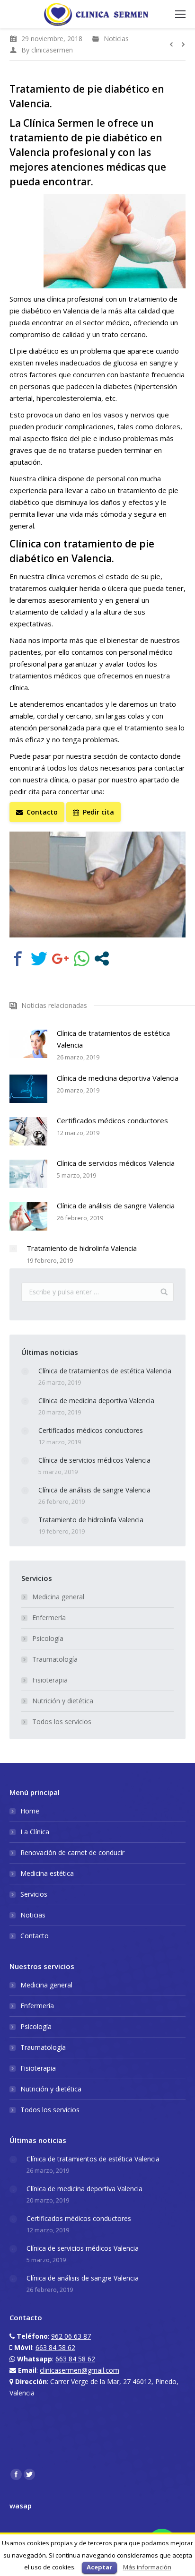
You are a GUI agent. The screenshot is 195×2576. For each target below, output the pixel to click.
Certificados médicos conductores (112, 1120)
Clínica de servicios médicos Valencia (116, 1163)
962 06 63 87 (71, 2336)
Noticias (116, 39)
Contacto (35, 1936)
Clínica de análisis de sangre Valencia (116, 1206)
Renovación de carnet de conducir (72, 1852)
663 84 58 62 (55, 2347)
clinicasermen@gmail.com (80, 2370)
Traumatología (55, 1659)
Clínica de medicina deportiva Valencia (118, 1078)
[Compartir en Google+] (60, 958)
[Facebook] (16, 2474)
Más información (147, 2567)
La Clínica (35, 1832)
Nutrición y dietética (63, 1701)
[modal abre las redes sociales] (102, 958)
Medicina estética (47, 1873)
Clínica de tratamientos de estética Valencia (113, 1039)
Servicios (34, 1894)
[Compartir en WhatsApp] (82, 958)
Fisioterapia (50, 1680)
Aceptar (99, 2567)
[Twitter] (29, 2474)
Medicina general (58, 1597)
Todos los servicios (62, 1722)
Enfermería (49, 1618)
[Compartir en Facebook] (18, 958)
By (47, 50)
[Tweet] (39, 958)
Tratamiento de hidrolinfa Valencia (82, 1248)
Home (30, 1811)
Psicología (48, 1638)
